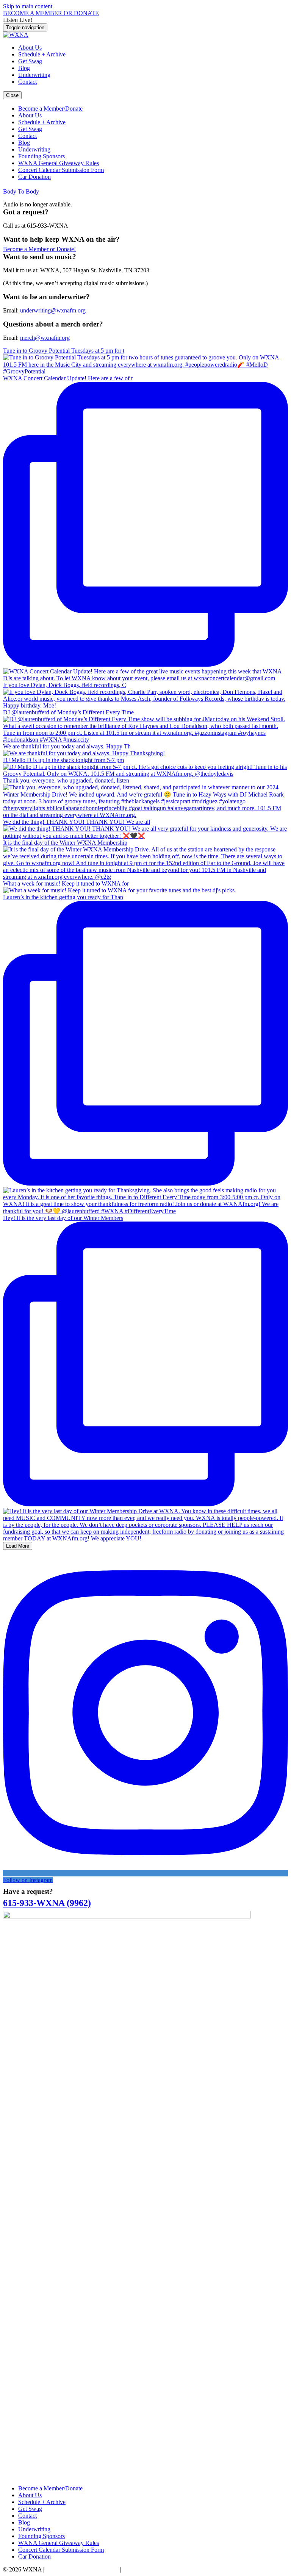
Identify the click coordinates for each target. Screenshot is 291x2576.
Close (12, 95)
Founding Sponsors (41, 156)
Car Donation (34, 177)
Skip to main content (28, 6)
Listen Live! (18, 20)
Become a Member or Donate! (39, 249)
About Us (30, 48)
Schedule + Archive (42, 54)
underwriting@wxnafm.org (53, 310)
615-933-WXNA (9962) (47, 1903)
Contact (27, 82)
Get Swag (30, 61)
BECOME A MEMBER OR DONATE (51, 13)
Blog (24, 68)
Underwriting (34, 75)
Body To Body (21, 191)
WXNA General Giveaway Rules (59, 163)
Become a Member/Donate (50, 109)
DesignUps (136, 2569)
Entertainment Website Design (82, 2569)
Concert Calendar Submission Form (61, 170)
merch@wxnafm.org (45, 338)
